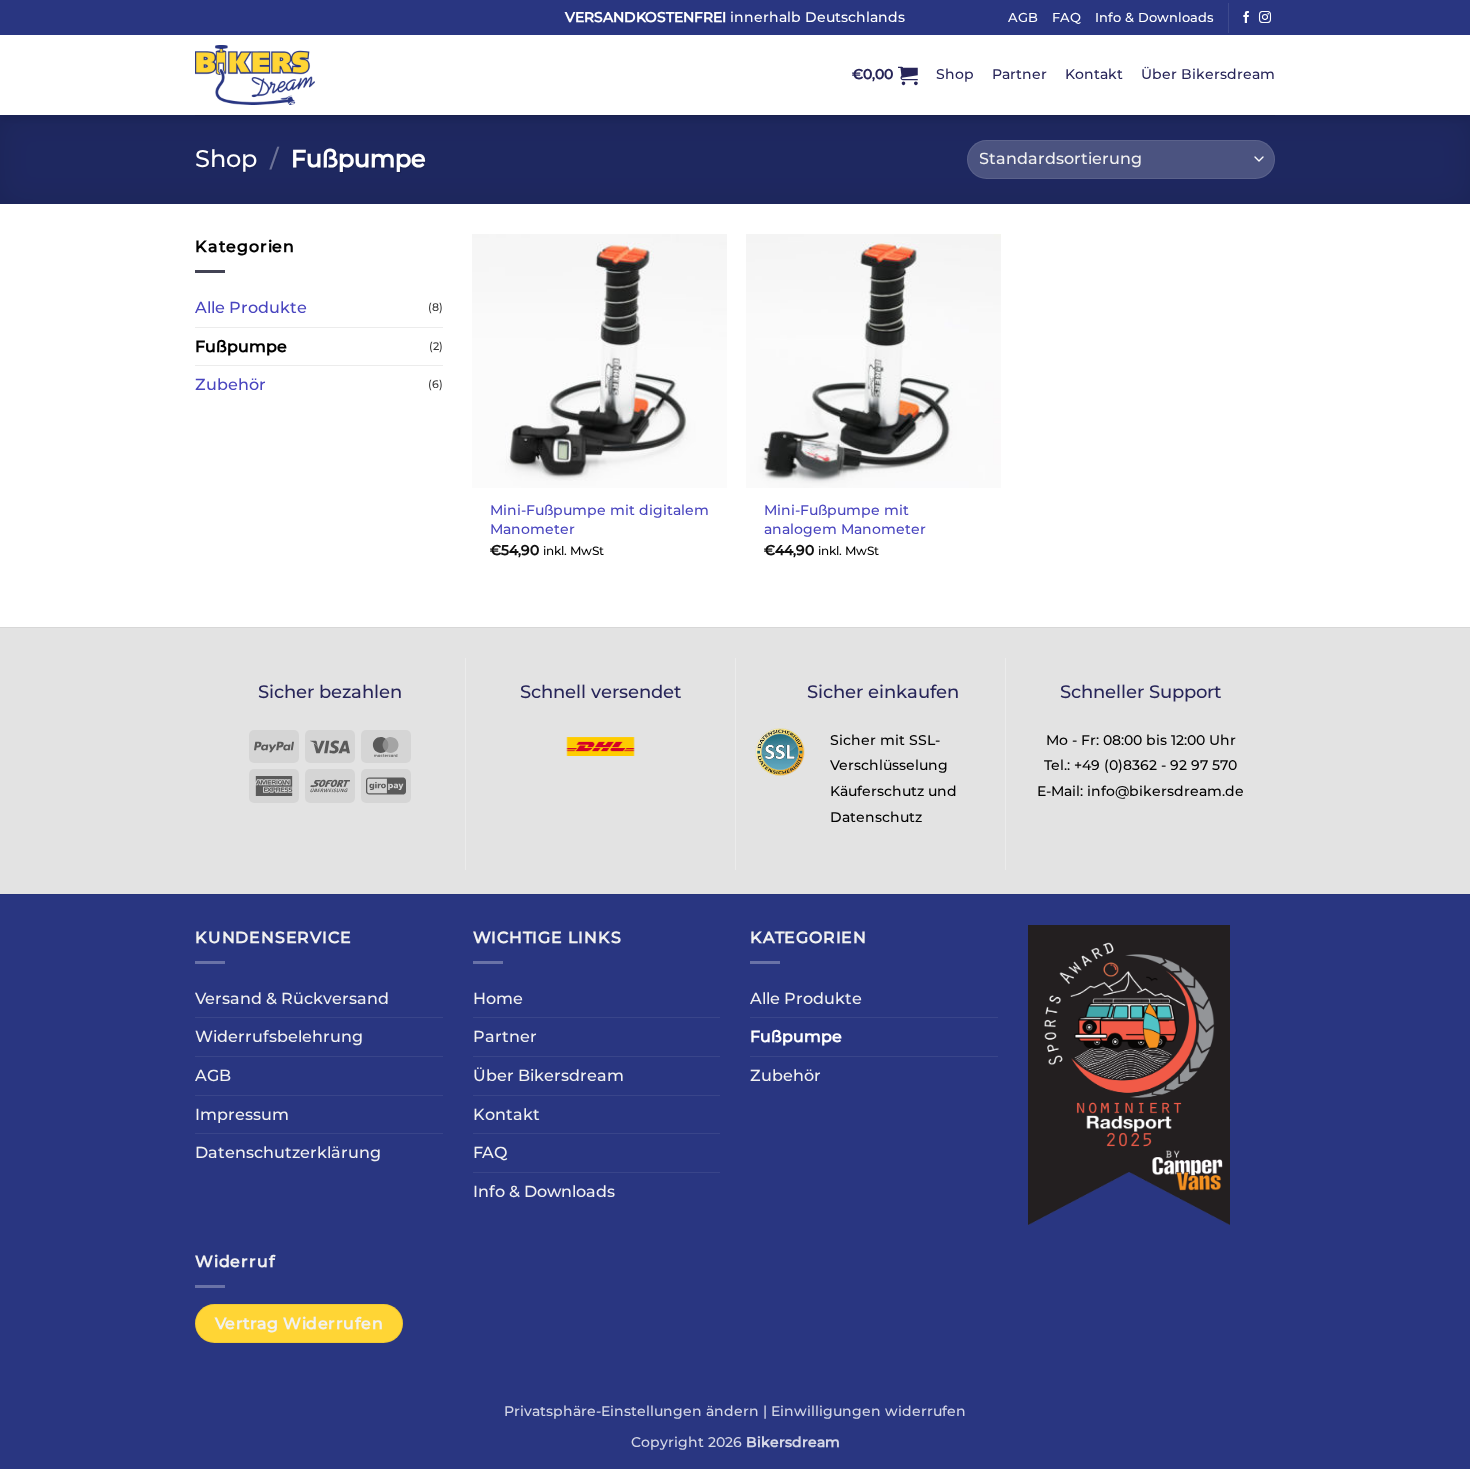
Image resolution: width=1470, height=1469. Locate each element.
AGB (1023, 17)
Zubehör (230, 384)
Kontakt (1094, 74)
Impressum (242, 1114)
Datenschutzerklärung (288, 1152)
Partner (1019, 74)
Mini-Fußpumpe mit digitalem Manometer (599, 519)
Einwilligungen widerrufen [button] (868, 1411)
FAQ (1066, 17)
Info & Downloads (1154, 17)
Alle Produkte (251, 307)
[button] (885, 75)
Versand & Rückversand (292, 998)
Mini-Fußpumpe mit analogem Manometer (845, 519)
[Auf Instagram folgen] (1265, 18)
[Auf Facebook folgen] (1246, 18)
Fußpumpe (241, 346)
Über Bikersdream (1208, 74)
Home (498, 998)
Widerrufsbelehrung (279, 1036)
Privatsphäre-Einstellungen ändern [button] (631, 1411)
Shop (955, 74)
